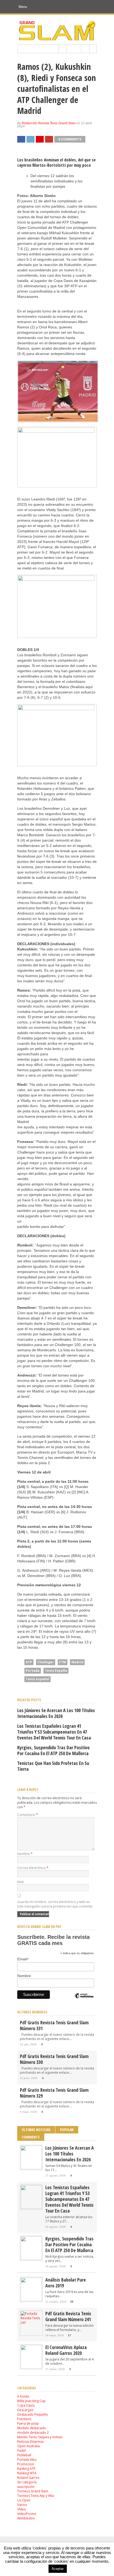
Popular (67, 2130)
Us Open (24, 2500)
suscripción (26, 2487)
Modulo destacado (32, 2428)
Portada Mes (27, 2460)
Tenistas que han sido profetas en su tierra (53, 1766)
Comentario (28, 1815)
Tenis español (38, 1679)
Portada (33, 1671)
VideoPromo (27, 2514)
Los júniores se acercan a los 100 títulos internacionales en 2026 (56, 1713)
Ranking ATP (26, 2469)
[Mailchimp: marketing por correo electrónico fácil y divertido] (84, 2000)
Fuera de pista (28, 2423)
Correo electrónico (33, 1868)
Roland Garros (28, 2478)
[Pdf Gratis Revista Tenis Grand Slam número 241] (31, 2323)
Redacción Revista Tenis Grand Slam (49, 123)
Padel (21, 2451)
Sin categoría (27, 2482)
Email (23, 1959)
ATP (29, 1662)
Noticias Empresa (30, 2442)
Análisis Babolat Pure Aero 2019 (66, 2283)
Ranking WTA (27, 2473)
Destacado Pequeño (33, 2414)
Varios (22, 2505)
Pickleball (24, 2455)
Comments (31, 2137)
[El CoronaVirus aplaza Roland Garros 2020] (31, 2367)
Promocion (26, 2464)
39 (72, 2302)
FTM (63, 1662)
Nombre (25, 1854)
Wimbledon (26, 2518)
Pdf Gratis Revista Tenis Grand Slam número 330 (54, 2059)
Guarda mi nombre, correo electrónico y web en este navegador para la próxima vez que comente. (55, 1904)
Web (21, 1882)
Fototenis (24, 2419)
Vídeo (22, 2509)
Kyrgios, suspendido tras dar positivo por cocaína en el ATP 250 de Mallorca (53, 1750)
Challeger (46, 1662)
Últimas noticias (36, 2130)
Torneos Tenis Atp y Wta (36, 2496)
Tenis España (56, 1671)
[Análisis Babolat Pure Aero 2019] (31, 2300)
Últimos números (32, 2012)
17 (69, 2335)
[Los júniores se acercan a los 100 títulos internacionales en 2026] (31, 2168)
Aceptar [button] (58, 2569)
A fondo (23, 2396)
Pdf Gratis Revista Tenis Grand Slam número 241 (68, 2316)
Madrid (77, 1662)
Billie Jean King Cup (31, 2401)
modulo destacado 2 (33, 2433)
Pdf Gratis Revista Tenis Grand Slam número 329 (54, 2093)
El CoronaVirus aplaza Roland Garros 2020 (66, 2350)
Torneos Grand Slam (33, 2491)
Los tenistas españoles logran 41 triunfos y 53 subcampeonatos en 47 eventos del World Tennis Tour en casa (54, 1732)
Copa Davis (26, 2405)
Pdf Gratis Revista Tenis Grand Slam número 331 (54, 2025)
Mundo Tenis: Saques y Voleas (40, 2437)
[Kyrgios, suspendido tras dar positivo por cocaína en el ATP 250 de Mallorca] (31, 2259)
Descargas (25, 2410)
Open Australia (28, 2446)
